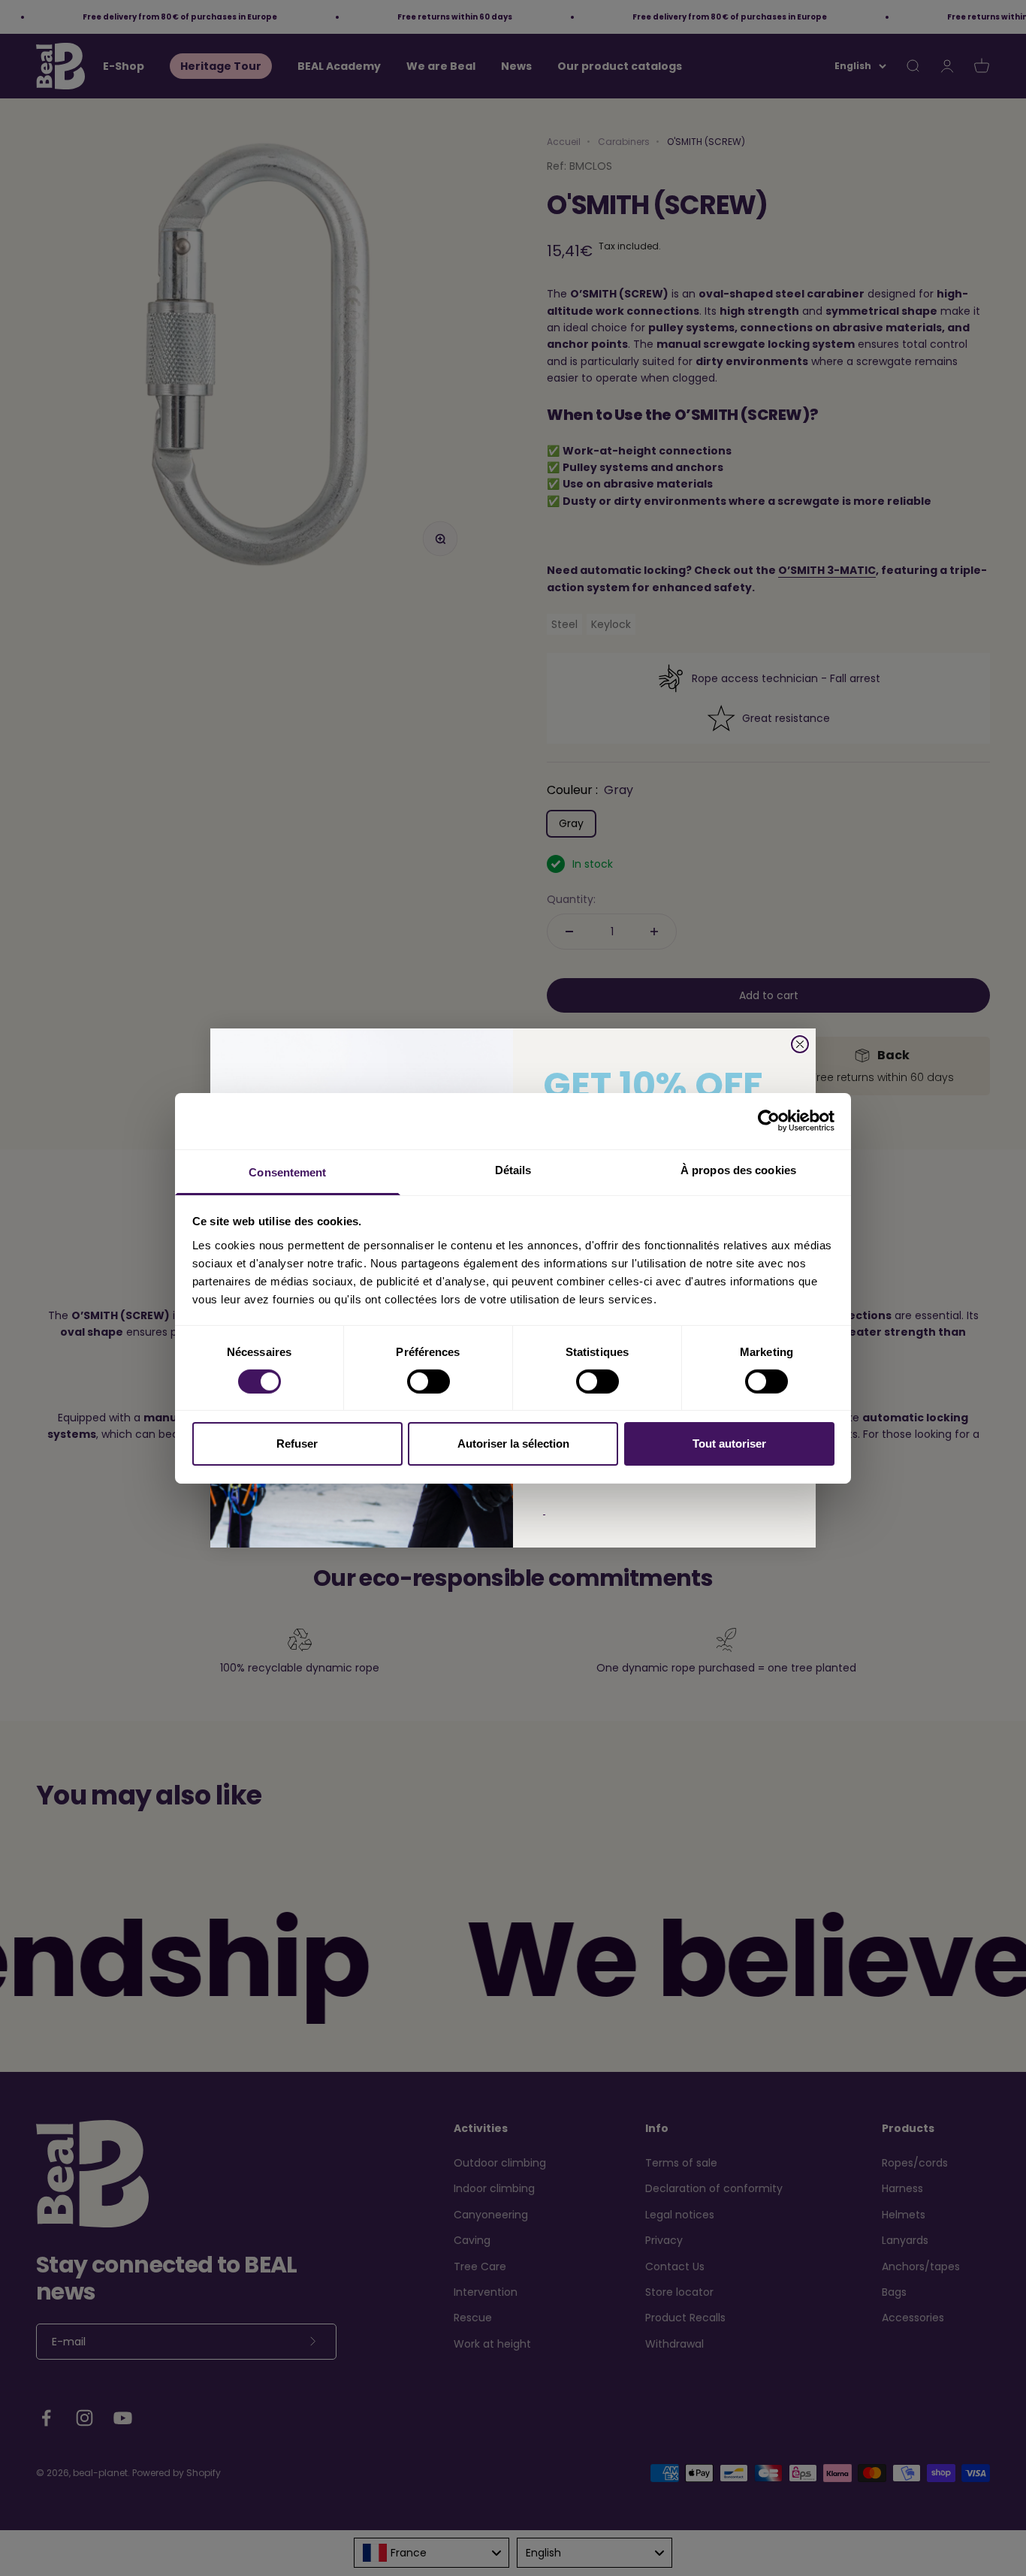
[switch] (429, 1382)
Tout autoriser (729, 1444)
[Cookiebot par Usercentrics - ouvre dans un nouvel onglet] (769, 1121)
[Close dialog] (800, 1044)
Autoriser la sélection (513, 1444)
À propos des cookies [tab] (738, 1169)
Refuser (297, 1444)
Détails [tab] (513, 1169)
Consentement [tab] (287, 1172)
